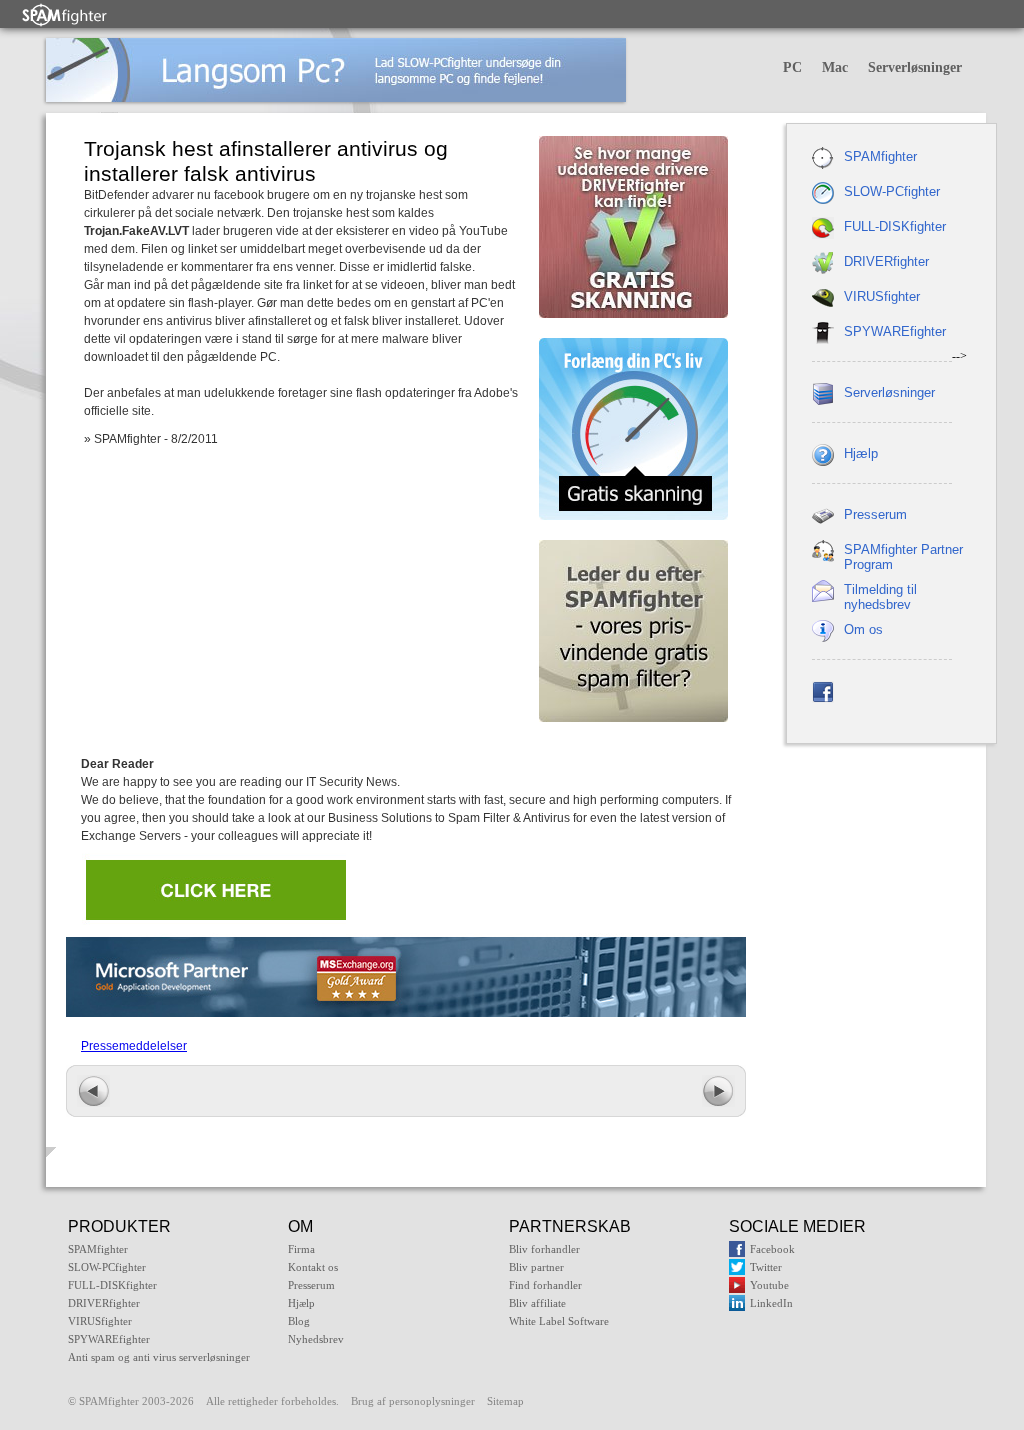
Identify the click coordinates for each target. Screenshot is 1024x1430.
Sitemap (505, 1401)
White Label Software (559, 1321)
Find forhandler (545, 1285)
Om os (863, 629)
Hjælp (861, 453)
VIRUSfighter (882, 296)
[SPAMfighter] (65, 14)
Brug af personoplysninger (413, 1401)
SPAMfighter (880, 156)
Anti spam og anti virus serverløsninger (159, 1357)
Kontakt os (313, 1267)
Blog (299, 1321)
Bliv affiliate (537, 1303)
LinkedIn (771, 1303)
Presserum (875, 514)
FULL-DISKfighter (895, 226)
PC (792, 67)
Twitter (766, 1267)
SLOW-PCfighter (892, 191)
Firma (301, 1249)
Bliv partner (536, 1267)
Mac (835, 67)
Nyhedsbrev (316, 1339)
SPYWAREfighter (895, 331)
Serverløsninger (915, 67)
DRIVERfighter (886, 261)
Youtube (769, 1285)
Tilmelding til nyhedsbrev (880, 597)
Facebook (772, 1249)
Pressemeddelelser (134, 1046)
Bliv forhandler (544, 1249)
